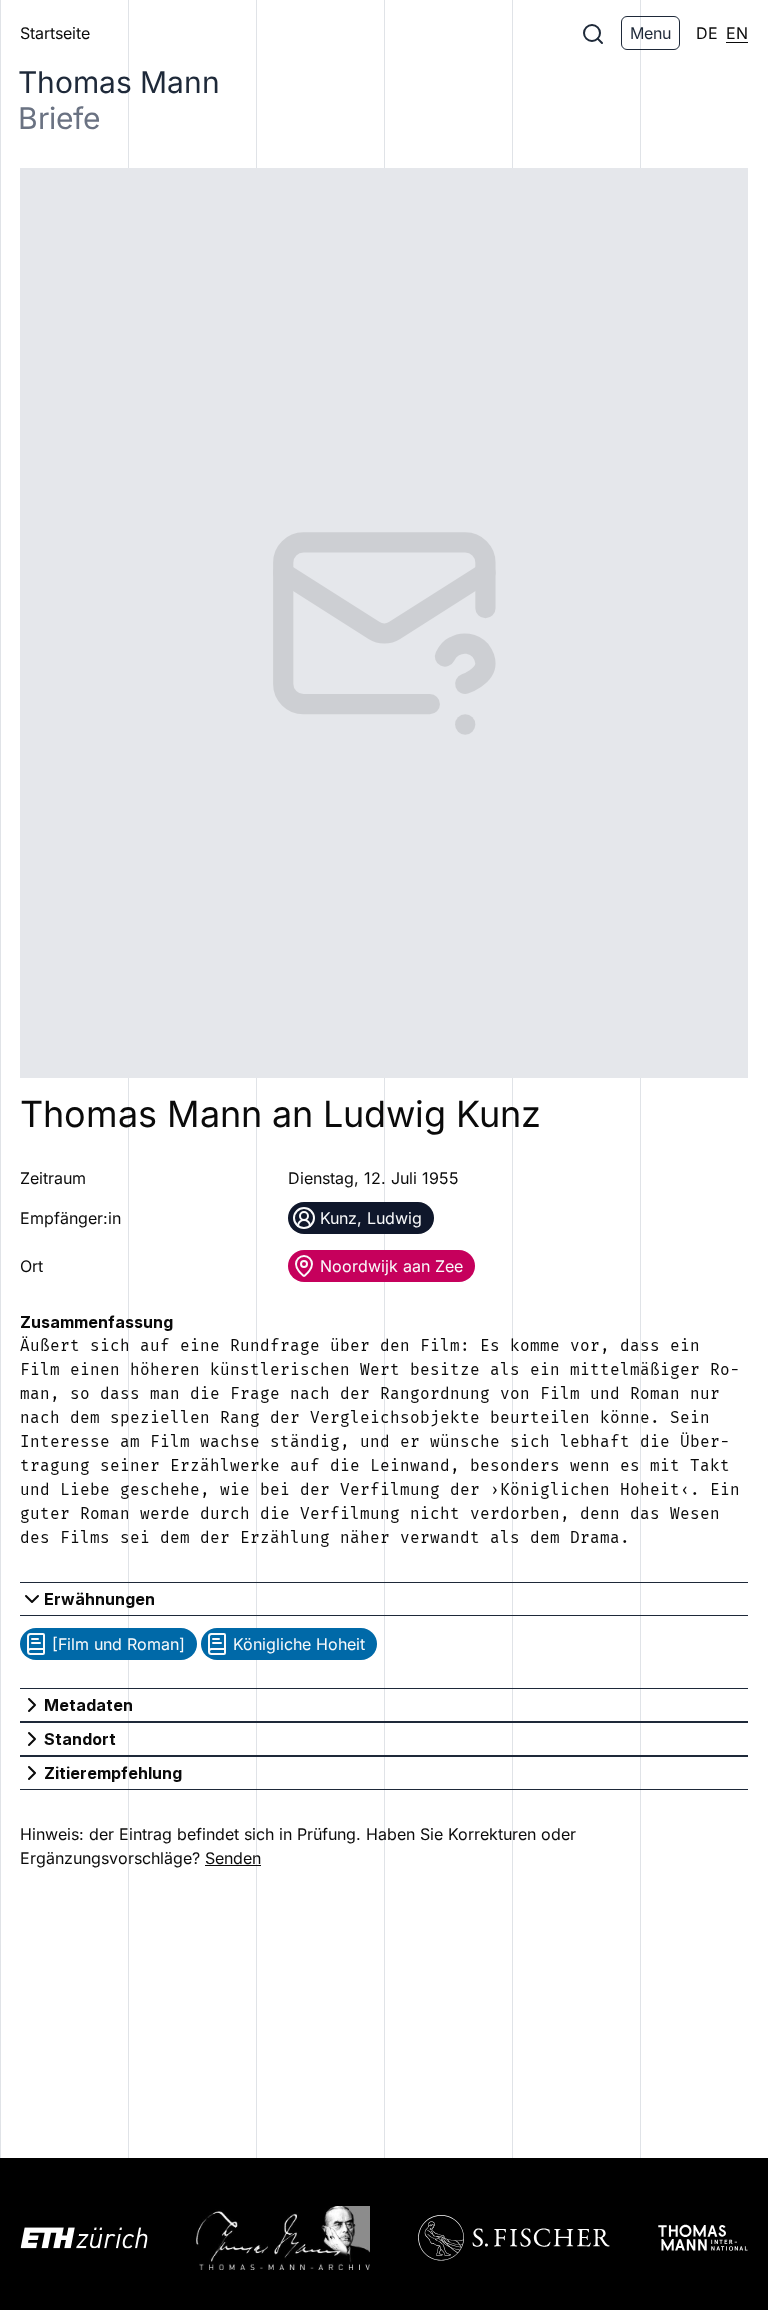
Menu (650, 33)
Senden (233, 1858)
